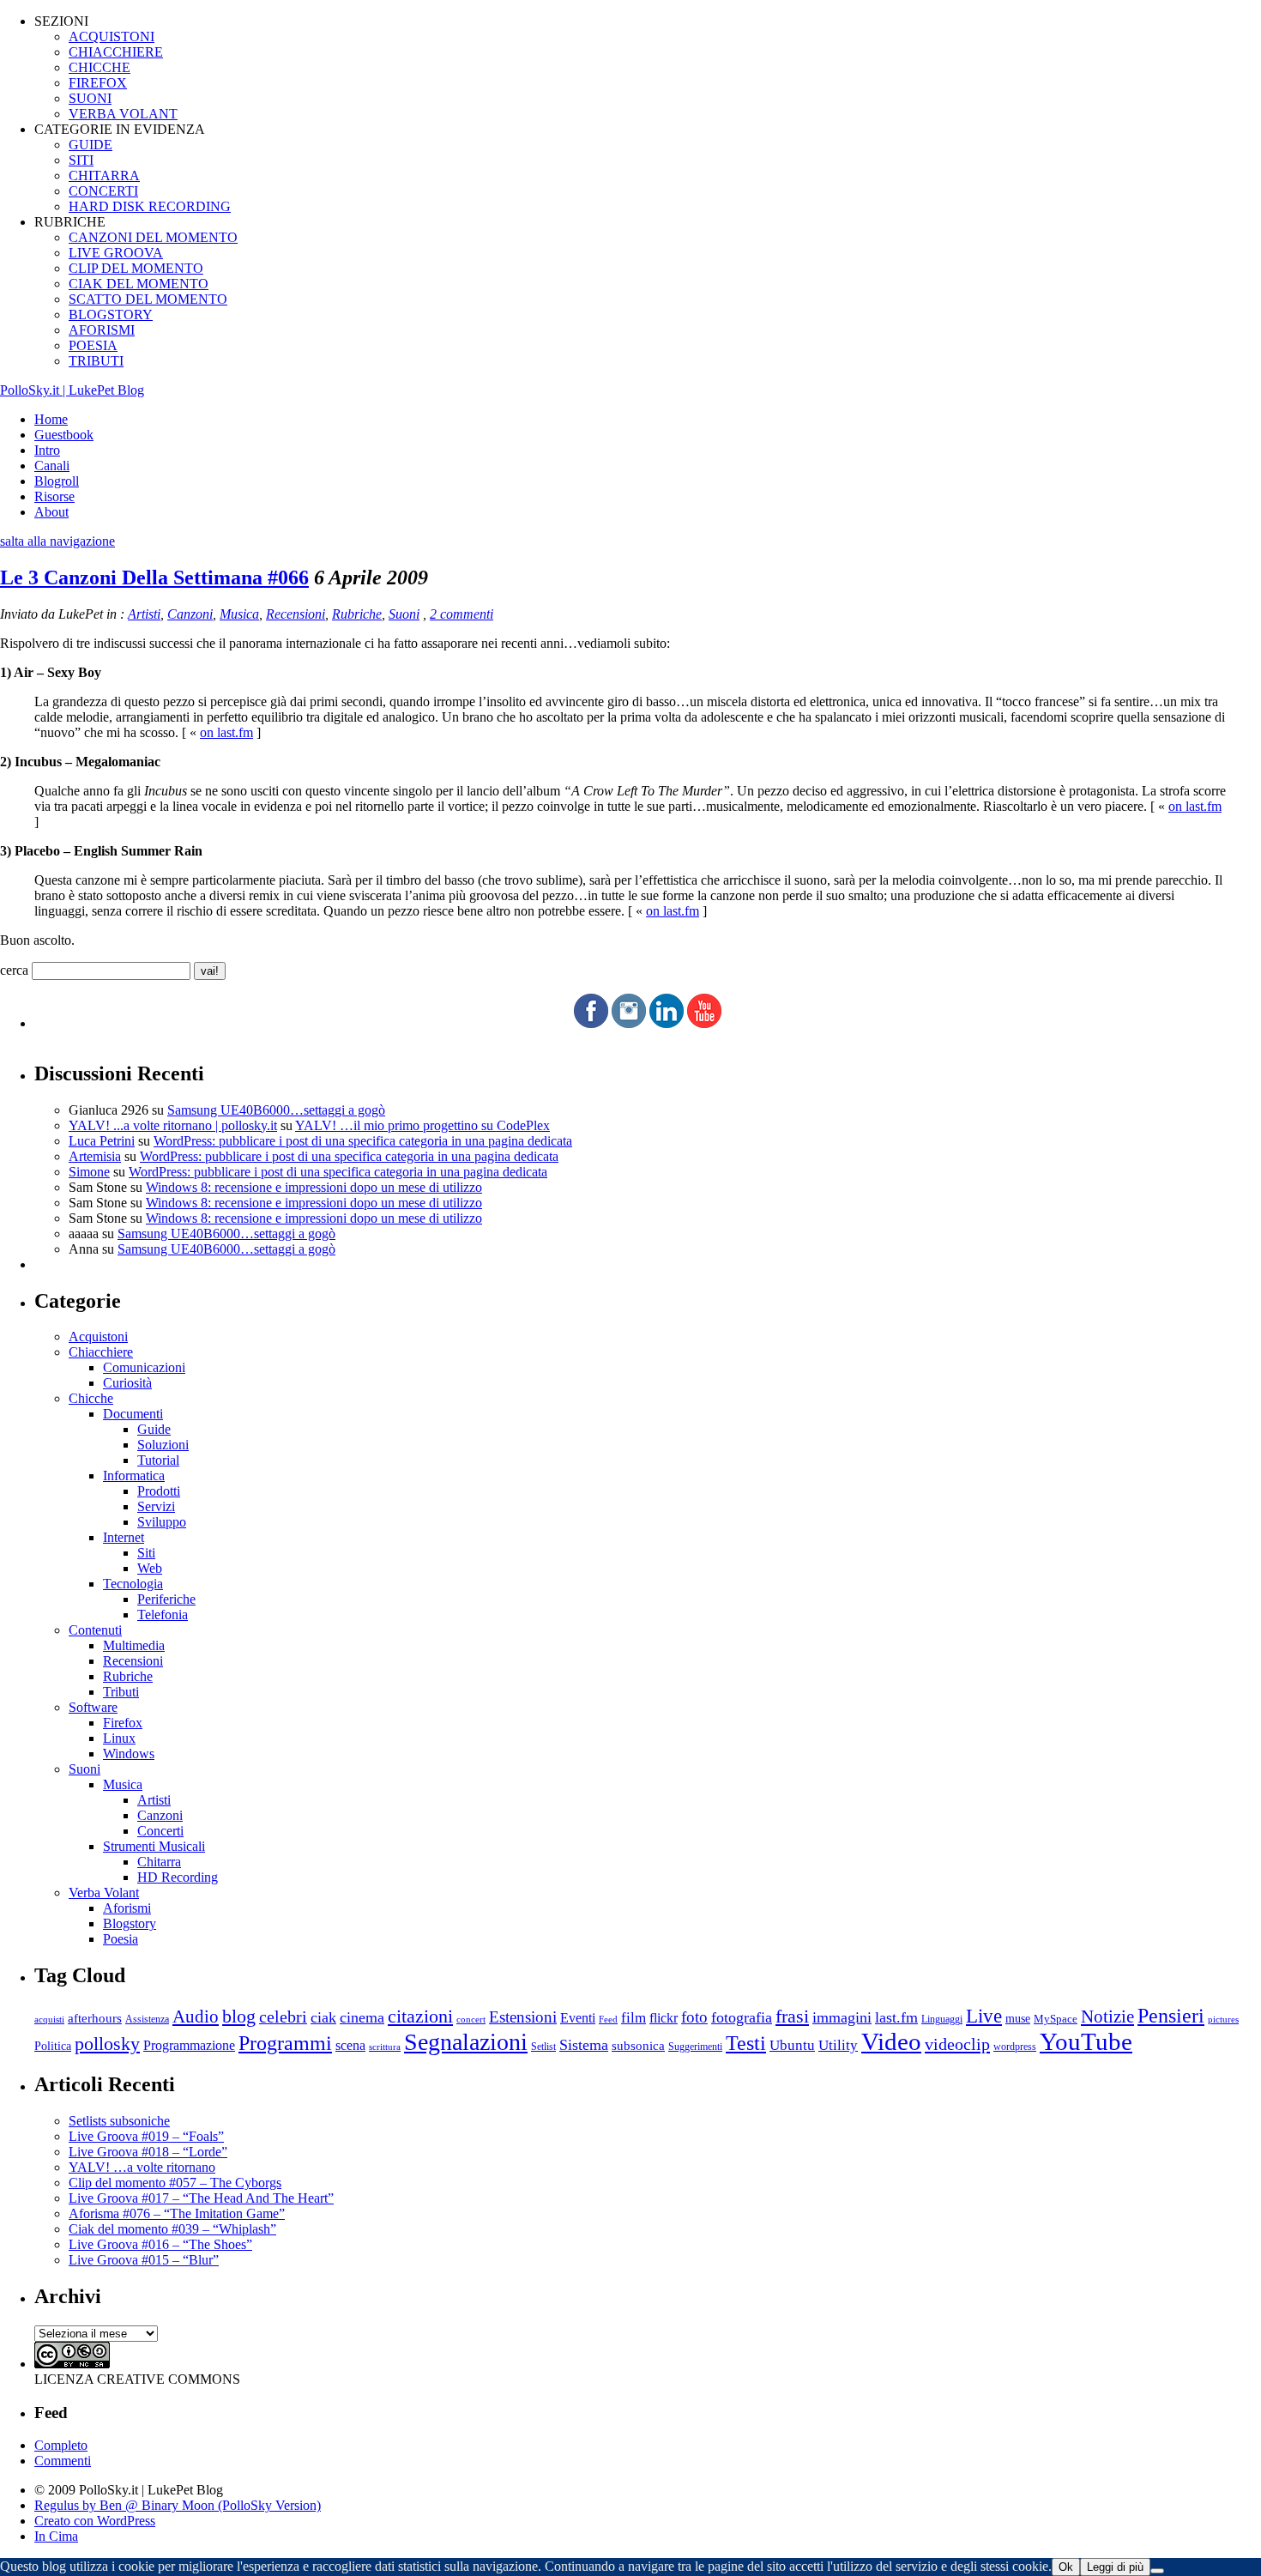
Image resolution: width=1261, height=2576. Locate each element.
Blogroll (57, 481)
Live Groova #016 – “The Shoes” (160, 2244)
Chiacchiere (101, 1352)
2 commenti (462, 614)
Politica (53, 2046)
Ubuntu (792, 2045)
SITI (81, 160)
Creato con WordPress (95, 2521)
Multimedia (134, 1645)
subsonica (638, 2046)
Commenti (63, 2461)
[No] (1157, 2571)
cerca (14, 970)
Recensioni (296, 614)
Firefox (123, 1723)
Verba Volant (104, 1893)
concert (471, 2019)
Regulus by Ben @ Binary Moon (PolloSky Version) (178, 2505)
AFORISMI (102, 330)
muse (1018, 2018)
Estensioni (523, 2017)
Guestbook (64, 435)
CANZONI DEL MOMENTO (153, 237)
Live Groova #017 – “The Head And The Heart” (201, 2198)
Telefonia (163, 1615)
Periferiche (166, 1599)
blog (239, 2017)
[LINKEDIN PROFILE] (667, 1023)
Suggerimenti (695, 2047)
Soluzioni (163, 1445)
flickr (664, 2018)
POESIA (93, 345)
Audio (196, 2017)
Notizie (1107, 2017)
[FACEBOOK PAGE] (591, 1023)
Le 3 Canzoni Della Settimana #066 (154, 577)
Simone (89, 1172)
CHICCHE (100, 67)
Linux (119, 1738)
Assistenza (147, 2020)
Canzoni (190, 614)
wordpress (1015, 2047)
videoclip (957, 2044)
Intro (47, 450)
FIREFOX (98, 83)
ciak (323, 2017)
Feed (608, 2019)
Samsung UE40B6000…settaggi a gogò (276, 1110)
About (51, 512)
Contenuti (95, 1630)
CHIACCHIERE (116, 52)
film (634, 2018)
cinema (362, 2017)
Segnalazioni (466, 2042)
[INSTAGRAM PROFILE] (629, 1023)
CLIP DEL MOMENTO (136, 268)
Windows (129, 1754)
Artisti (144, 614)
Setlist (543, 2047)
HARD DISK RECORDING (150, 206)
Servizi (156, 1506)
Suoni (404, 614)
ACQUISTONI (112, 36)
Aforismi (127, 1908)
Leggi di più (1115, 2567)
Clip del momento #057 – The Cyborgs (175, 2183)
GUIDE (91, 145)
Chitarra (159, 1862)
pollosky (107, 2044)
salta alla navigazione (57, 541)
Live (984, 2016)
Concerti (160, 1831)
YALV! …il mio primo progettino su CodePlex (422, 1125)
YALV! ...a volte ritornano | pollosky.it (173, 1125)
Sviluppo (162, 1522)
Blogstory (130, 1923)
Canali (52, 466)
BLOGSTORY (111, 314)
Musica (239, 614)
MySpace (1056, 2019)
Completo (61, 2445)
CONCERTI (103, 191)
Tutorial (158, 1460)
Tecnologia (133, 1584)
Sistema (584, 2045)
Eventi (578, 2018)
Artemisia (95, 1156)
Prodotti (159, 1491)
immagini (842, 2017)
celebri (283, 2017)
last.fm (896, 2017)
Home (51, 419)
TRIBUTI (96, 361)
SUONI (90, 98)
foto (694, 2017)
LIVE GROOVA (116, 253)
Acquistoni (98, 1336)
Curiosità (127, 1383)
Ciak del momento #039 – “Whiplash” (172, 2229)
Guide (154, 1429)
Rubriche (357, 614)
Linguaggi (942, 2020)
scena (350, 2045)
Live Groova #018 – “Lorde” (148, 2152)
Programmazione (189, 2045)
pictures (1223, 2019)
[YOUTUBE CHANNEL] (704, 1023)
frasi (792, 2016)
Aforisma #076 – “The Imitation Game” (177, 2213)
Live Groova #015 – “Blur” (144, 2260)
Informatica (134, 1475)
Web (150, 1568)
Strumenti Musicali (154, 1846)
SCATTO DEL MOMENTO (148, 299)
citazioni (420, 2016)
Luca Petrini (102, 1141)
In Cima (56, 2536)
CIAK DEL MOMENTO (139, 284)
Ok (1066, 2567)
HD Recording (178, 1877)
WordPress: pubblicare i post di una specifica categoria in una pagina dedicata (363, 1141)
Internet (124, 1537)
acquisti (49, 2020)
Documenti (133, 1414)
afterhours (95, 2018)
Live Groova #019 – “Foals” (146, 2136)
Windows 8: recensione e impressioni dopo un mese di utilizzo (314, 1187)
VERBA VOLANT (123, 114)
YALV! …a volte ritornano (142, 2167)
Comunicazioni (144, 1367)
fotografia (742, 2017)
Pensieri (1171, 2016)
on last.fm (226, 732)
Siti (146, 1553)
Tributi (121, 1692)
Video (891, 2041)
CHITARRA (104, 175)
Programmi (285, 2043)
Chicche (91, 1398)
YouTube (1086, 2041)
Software (93, 1707)
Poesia (121, 1939)
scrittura (385, 2047)
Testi (746, 2043)
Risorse (54, 496)
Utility (838, 2045)
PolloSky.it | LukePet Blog (72, 390)
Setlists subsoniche (119, 2121)
